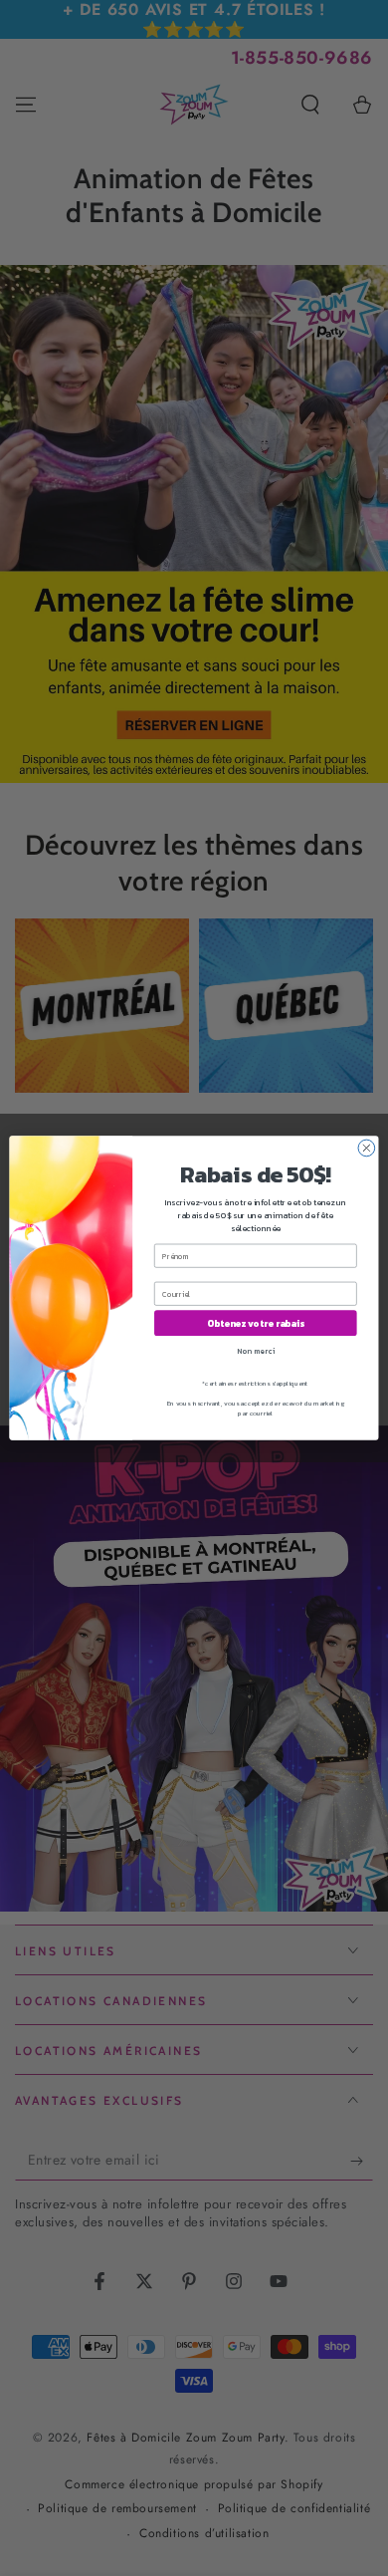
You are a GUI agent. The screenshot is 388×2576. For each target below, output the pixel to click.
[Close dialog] (367, 1148)
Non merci (256, 1350)
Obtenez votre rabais (256, 1323)
